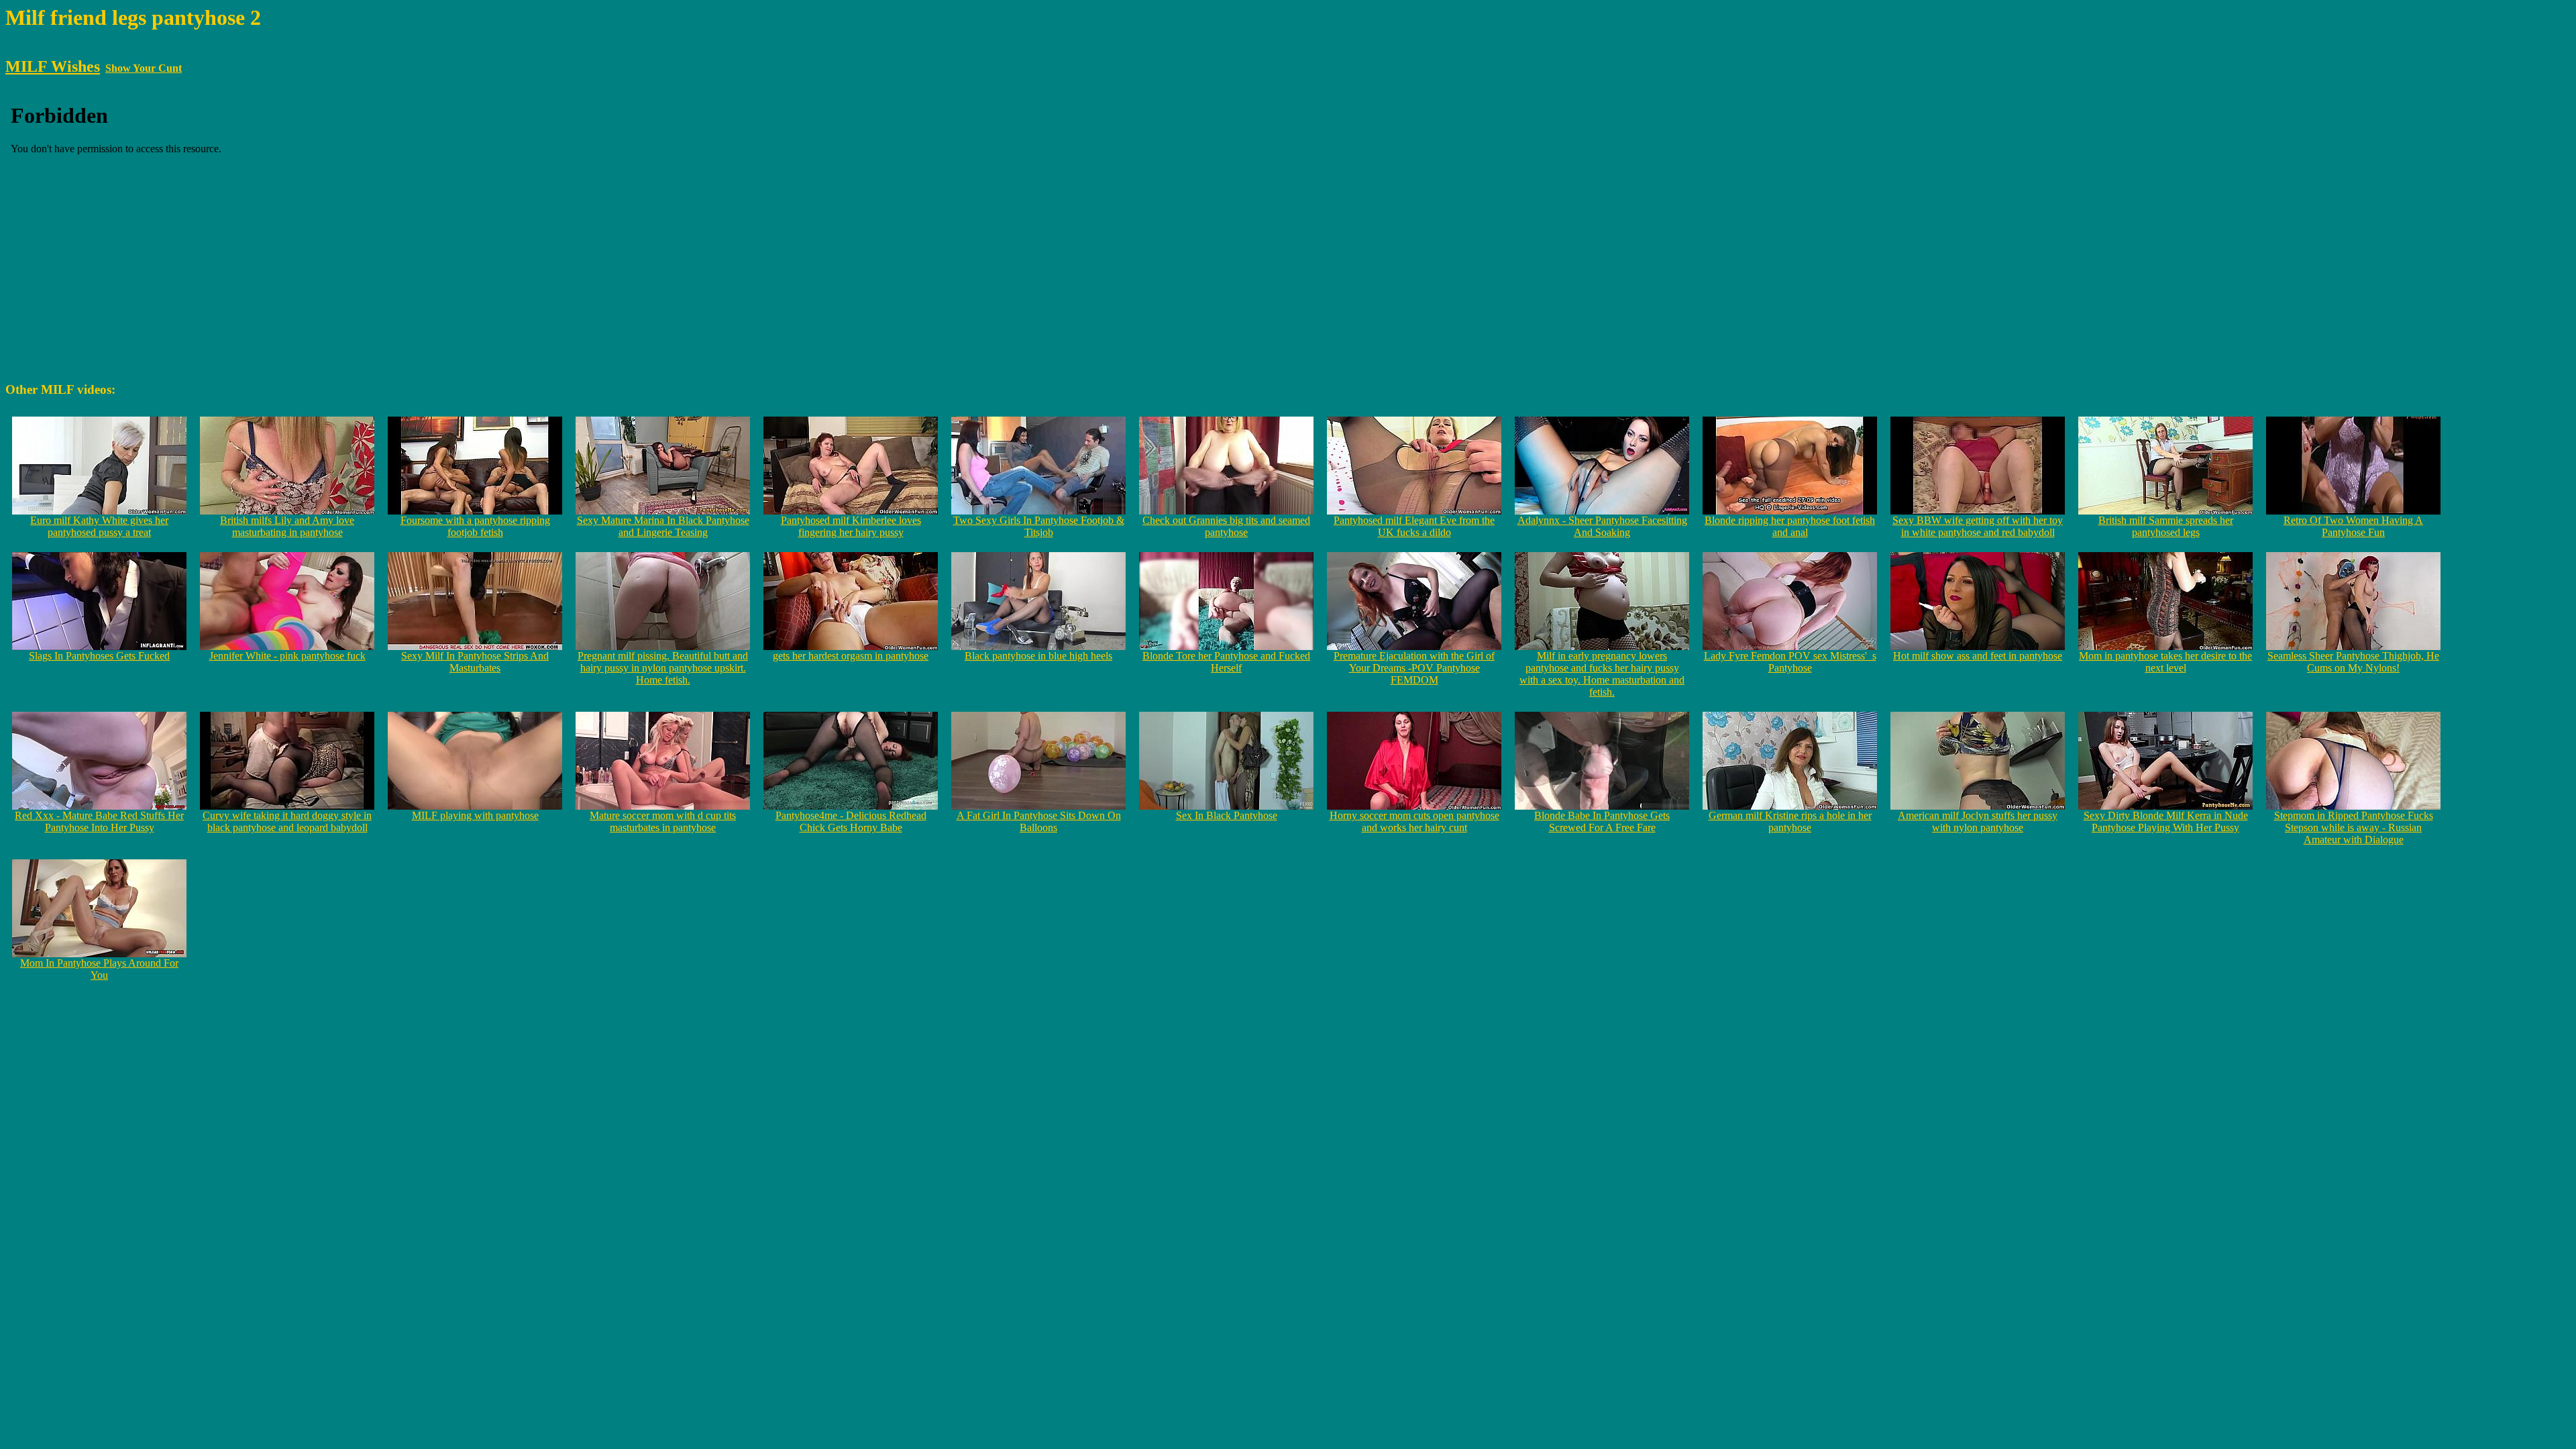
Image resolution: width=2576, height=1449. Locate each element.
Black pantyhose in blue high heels (1038, 656)
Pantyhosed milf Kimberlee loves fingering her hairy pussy (851, 526)
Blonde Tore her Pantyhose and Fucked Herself (1226, 662)
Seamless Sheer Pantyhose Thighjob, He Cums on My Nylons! (2353, 662)
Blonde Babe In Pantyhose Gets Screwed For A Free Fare (1602, 821)
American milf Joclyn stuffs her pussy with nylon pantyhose (1978, 821)
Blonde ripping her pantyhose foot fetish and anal (1790, 526)
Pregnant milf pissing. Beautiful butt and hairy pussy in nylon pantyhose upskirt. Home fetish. (663, 668)
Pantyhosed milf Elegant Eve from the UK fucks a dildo (1414, 526)
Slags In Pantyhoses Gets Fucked (99, 656)
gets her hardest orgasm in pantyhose (851, 656)
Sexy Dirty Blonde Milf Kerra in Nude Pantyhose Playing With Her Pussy (2166, 821)
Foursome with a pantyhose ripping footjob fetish (475, 526)
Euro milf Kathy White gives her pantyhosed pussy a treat (99, 526)
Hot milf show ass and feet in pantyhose (1978, 656)
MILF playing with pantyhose (475, 815)
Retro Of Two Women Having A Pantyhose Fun (2353, 526)
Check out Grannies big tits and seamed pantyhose (1226, 526)
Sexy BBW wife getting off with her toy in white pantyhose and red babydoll (1978, 526)
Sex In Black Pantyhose (1227, 815)
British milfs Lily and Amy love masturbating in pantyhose (287, 526)
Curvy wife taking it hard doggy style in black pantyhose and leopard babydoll (287, 821)
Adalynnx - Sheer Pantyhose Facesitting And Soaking (1602, 526)
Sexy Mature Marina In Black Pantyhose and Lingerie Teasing (663, 526)
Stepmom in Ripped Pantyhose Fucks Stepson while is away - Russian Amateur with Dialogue (2354, 827)
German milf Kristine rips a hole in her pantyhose (1790, 821)
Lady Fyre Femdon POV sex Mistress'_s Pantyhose (1790, 662)
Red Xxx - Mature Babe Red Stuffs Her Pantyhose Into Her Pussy (99, 821)
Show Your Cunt (144, 68)
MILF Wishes (53, 66)
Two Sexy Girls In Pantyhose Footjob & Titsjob (1039, 526)
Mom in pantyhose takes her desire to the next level (2165, 662)
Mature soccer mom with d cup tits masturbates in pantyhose (663, 821)
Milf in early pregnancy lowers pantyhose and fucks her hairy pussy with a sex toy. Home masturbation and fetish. (1602, 674)
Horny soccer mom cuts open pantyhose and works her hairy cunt (1414, 821)
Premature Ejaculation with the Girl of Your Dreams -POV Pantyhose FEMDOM (1414, 668)
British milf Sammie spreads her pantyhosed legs (2166, 526)
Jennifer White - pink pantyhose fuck (287, 656)
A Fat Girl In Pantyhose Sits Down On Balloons (1039, 821)
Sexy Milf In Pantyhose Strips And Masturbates (475, 662)
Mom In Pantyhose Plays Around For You (99, 969)
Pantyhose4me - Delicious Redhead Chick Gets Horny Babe (851, 821)
